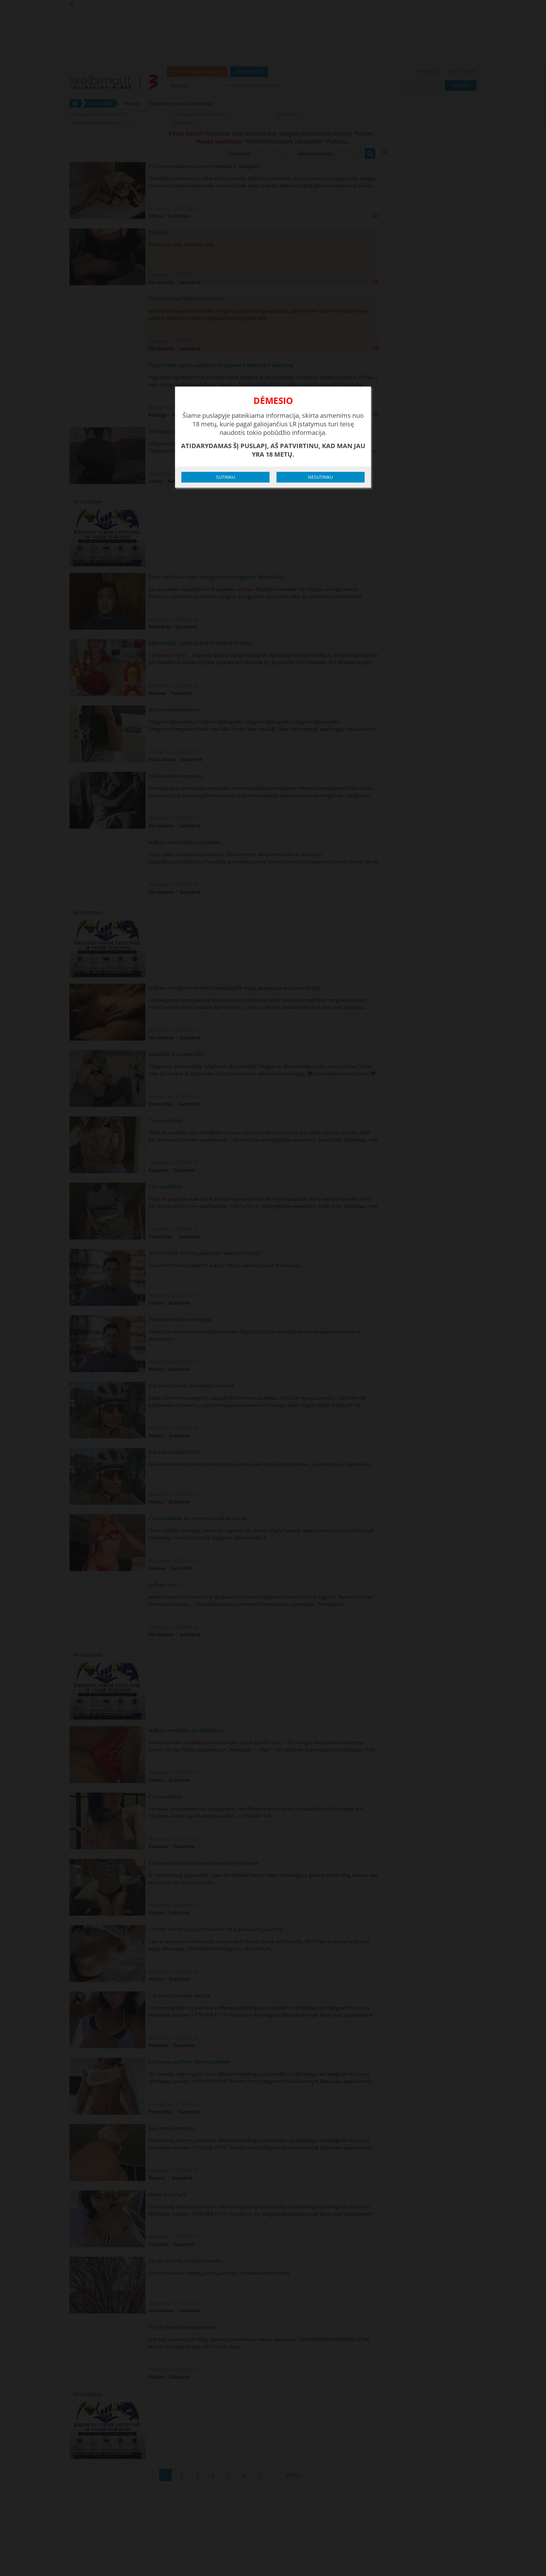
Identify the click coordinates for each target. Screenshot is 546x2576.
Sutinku (226, 477)
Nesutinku (321, 477)
